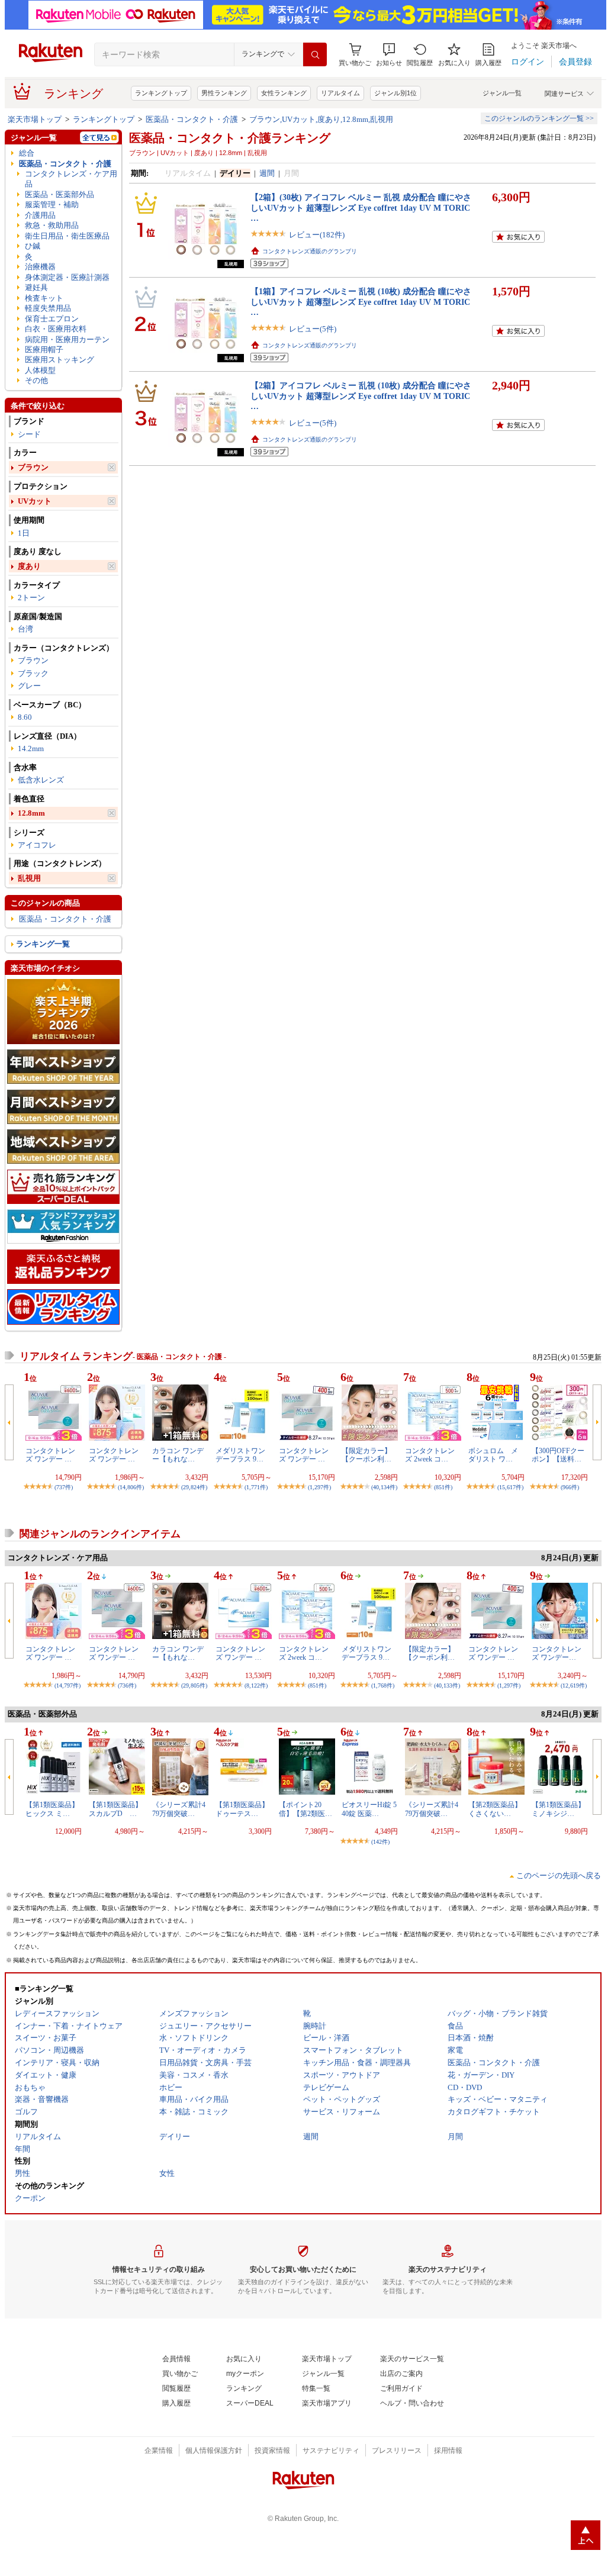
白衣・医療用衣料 (56, 329)
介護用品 (40, 215)
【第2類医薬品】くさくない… (495, 1809)
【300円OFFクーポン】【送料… (558, 1455)
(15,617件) (510, 1487)
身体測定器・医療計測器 (67, 277)
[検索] (315, 54)
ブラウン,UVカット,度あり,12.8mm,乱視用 (321, 119)
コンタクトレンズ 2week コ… (430, 1455)
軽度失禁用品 (48, 308)
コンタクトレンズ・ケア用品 (71, 179)
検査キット (44, 298)
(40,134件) (384, 1487)
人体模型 (40, 370)
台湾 (25, 629)
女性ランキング (284, 93)
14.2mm (31, 748)
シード (29, 434)
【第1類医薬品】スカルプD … (115, 1809)
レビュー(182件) (317, 235)
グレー (29, 686)
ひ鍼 (33, 246)
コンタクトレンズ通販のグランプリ (310, 251)
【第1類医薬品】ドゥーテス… (242, 1809)
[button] (389, 55)
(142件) (380, 1842)
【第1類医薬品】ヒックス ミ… (52, 1809)
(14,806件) (131, 1487)
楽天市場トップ (35, 119)
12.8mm (31, 813)
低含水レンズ (41, 780)
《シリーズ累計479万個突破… (179, 1809)
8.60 (25, 717)
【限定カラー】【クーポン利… (366, 1455)
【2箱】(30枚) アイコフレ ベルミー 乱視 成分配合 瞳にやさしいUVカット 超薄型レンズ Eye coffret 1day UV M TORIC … (361, 207)
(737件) (64, 1487)
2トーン (31, 598)
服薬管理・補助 (52, 205)
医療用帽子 (44, 350)
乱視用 (29, 878)
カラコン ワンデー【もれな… (178, 1455)
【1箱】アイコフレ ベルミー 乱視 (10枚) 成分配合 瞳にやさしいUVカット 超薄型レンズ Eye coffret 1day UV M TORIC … (361, 302)
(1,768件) (383, 1685)
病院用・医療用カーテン (67, 339)
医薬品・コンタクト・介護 (192, 119)
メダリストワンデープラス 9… (240, 1455)
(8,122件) (256, 1685)
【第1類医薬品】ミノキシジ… (558, 1809)
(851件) (443, 1487)
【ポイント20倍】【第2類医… (305, 1809)
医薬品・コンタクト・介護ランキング (230, 138)
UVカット (35, 501)
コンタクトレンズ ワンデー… (557, 1653)
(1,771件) (256, 1487)
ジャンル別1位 (395, 93)
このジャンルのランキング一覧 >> (539, 118)
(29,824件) (194, 1487)
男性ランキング (224, 93)
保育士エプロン (52, 319)
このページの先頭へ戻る (559, 1875)
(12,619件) (574, 1685)
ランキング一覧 (43, 944)
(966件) (570, 1487)
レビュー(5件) (313, 329)
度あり (29, 566)
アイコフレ (37, 845)
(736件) (127, 1685)
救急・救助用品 (52, 225)
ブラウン (33, 467)
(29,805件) (194, 1685)
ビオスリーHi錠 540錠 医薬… (369, 1809)
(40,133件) (447, 1685)
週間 (267, 173)
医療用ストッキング (60, 360)
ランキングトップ (161, 93)
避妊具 (36, 287)
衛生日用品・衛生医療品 (67, 236)
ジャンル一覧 (502, 93)
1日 (24, 533)
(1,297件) (319, 1487)
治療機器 (40, 267)
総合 (27, 153)
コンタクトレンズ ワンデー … (50, 1455)
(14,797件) (67, 1685)
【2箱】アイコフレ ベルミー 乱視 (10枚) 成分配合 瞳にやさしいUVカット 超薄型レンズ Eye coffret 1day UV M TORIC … (361, 396)
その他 (36, 380)
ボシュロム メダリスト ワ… (493, 1455)
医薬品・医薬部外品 (60, 194)
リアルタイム (340, 93)
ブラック (33, 673)
